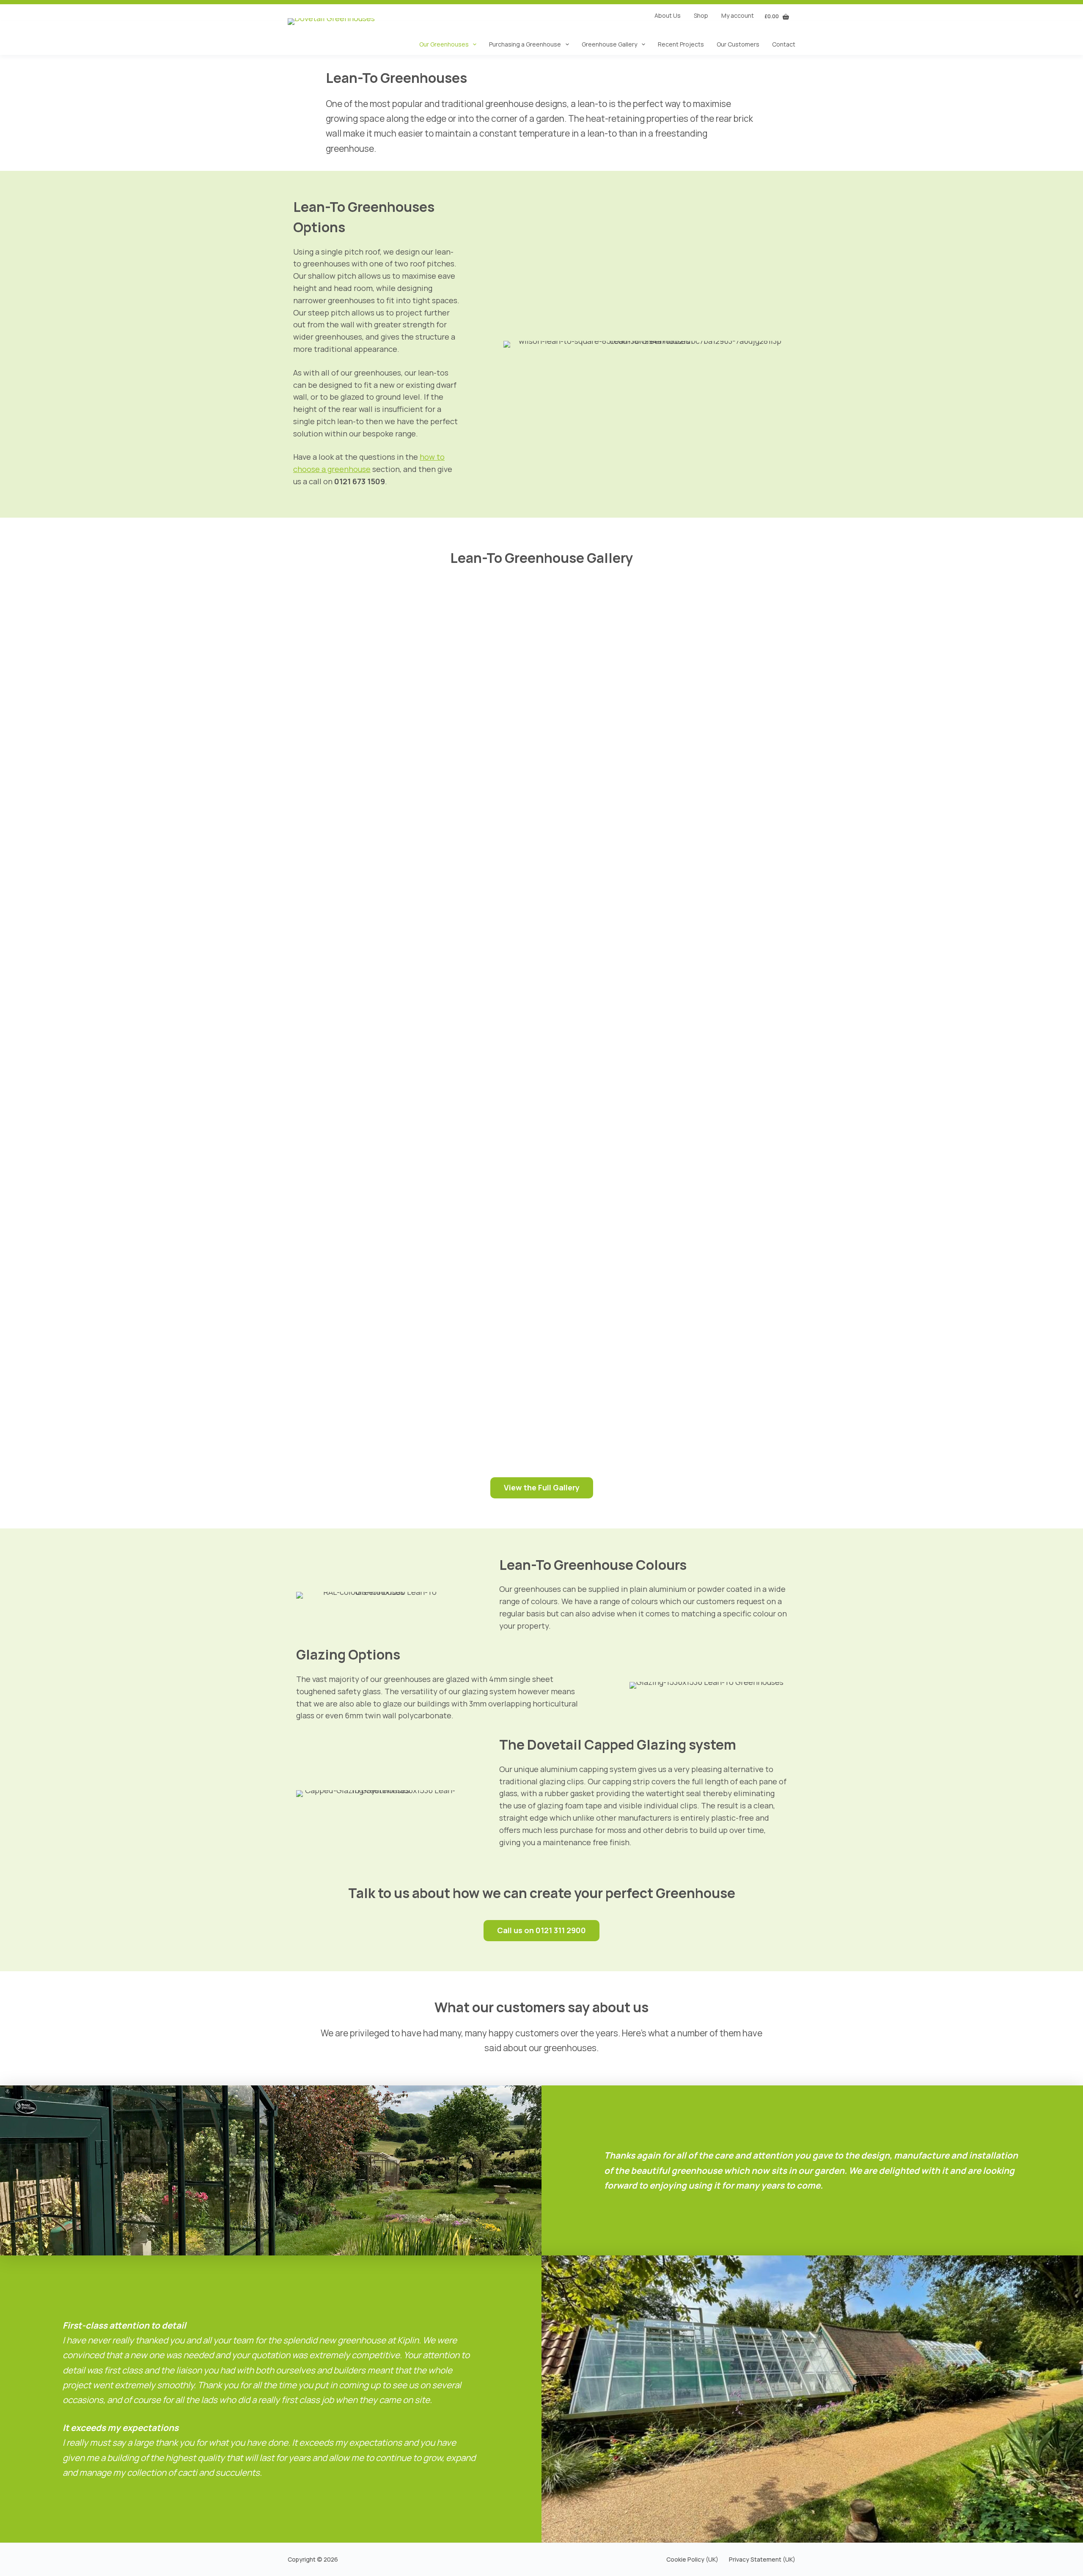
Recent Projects (681, 44)
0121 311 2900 (561, 1930)
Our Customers (738, 44)
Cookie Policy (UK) (692, 2560)
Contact (784, 44)
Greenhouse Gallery (609, 44)
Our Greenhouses (444, 44)
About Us (668, 15)
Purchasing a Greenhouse (525, 44)
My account (738, 15)
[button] (189, 715)
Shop (701, 15)
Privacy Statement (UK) (762, 2560)
